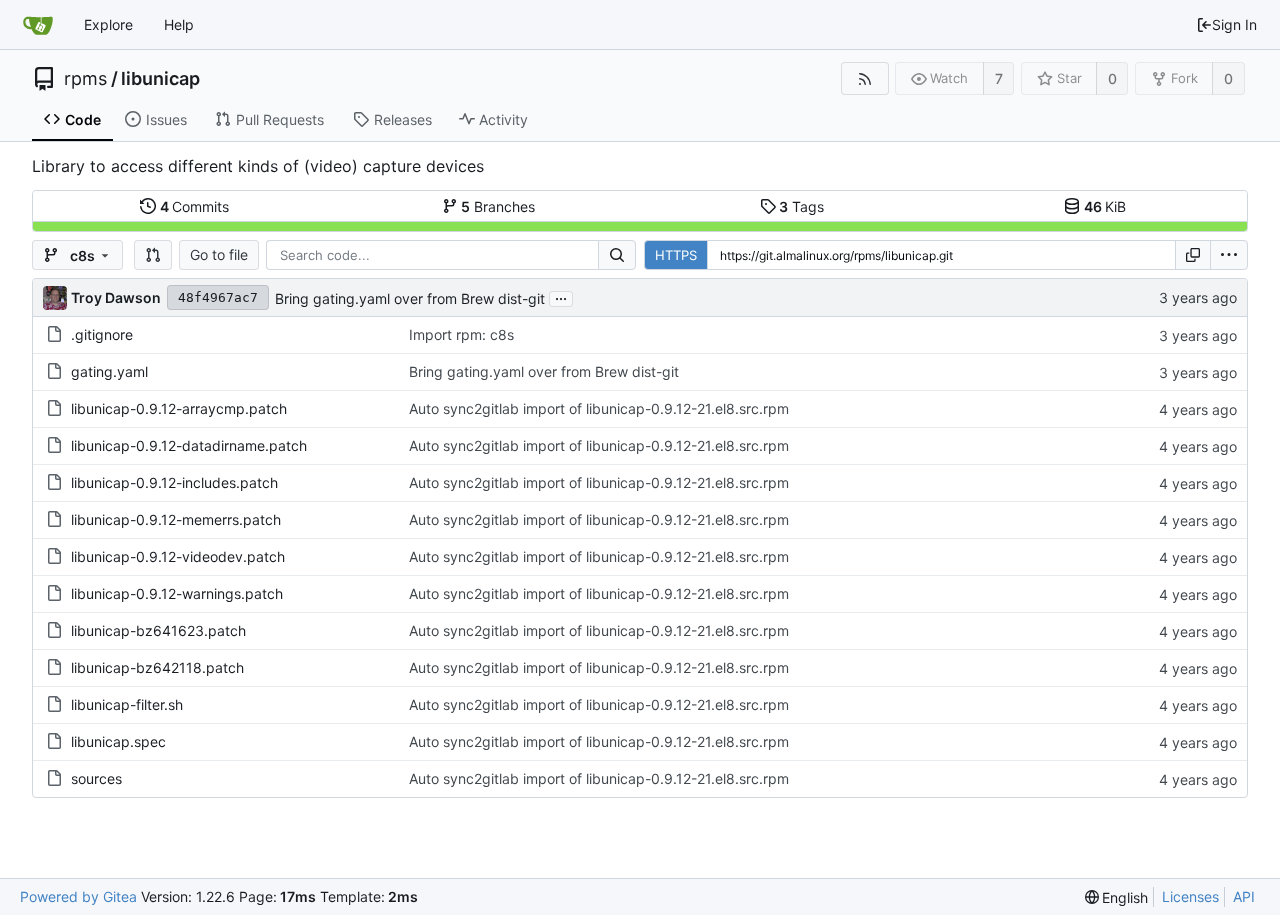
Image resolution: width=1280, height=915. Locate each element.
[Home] (38, 25)
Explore (108, 24)
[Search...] (617, 255)
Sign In (1234, 24)
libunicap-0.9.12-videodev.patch (178, 556)
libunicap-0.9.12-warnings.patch (177, 593)
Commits (195, 206)
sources (96, 778)
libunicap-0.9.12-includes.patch (174, 482)
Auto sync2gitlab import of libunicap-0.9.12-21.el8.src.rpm (599, 408)
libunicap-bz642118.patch (157, 667)
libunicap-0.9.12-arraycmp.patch (179, 408)
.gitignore (102, 334)
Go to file (219, 254)
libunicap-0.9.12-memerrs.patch (176, 519)
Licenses (1190, 896)
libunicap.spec (118, 741)
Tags (801, 206)
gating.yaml (109, 371)
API (1244, 896)
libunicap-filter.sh (127, 704)
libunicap (160, 79)
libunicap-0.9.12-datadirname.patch (189, 445)
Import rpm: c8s (461, 334)
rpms (85, 79)
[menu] (1229, 255)
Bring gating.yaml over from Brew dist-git (410, 298)
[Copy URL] (1193, 255)
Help (179, 24)
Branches (498, 206)
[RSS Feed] (864, 78)
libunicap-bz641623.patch (158, 630)
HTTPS (676, 255)
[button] (153, 255)
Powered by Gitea (78, 896)
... (561, 297)
